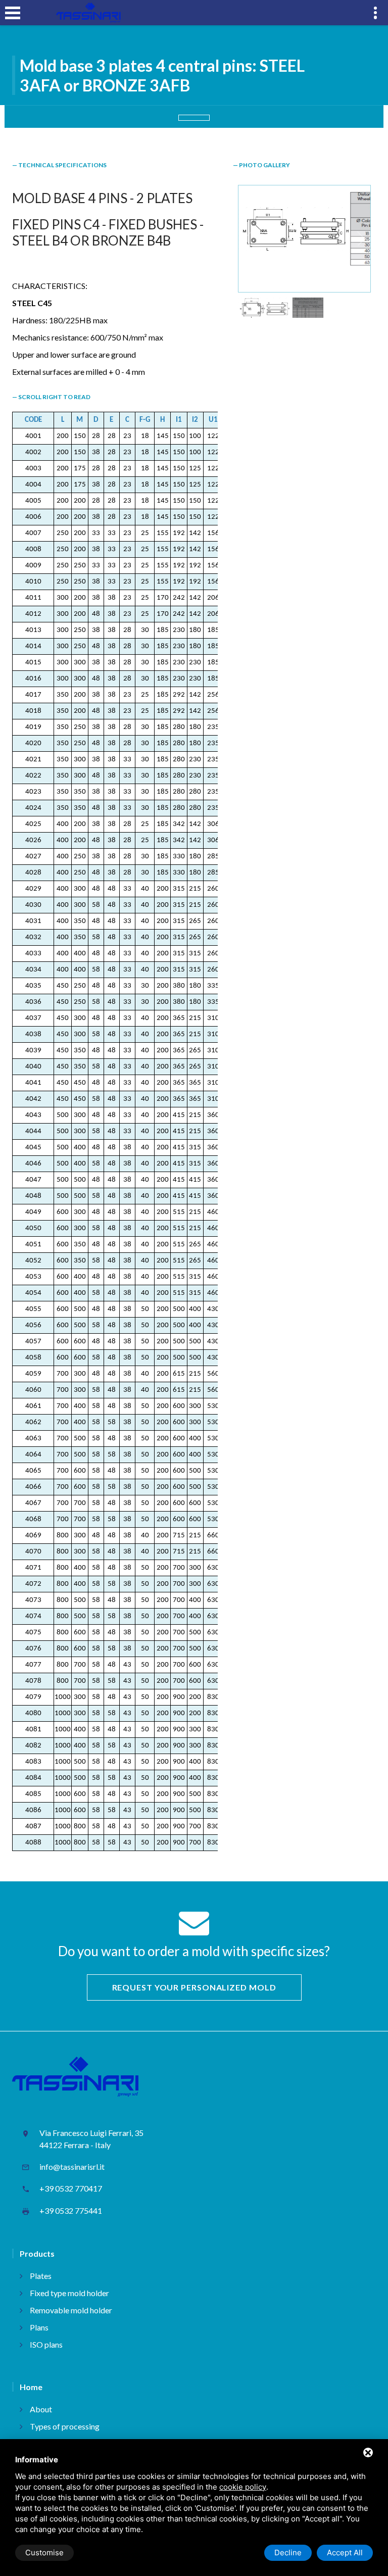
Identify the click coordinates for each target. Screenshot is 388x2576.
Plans (39, 2327)
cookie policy (243, 2487)
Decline (288, 2553)
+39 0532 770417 (71, 2188)
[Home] (88, 13)
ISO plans (46, 2344)
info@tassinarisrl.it (72, 2167)
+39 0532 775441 (71, 2210)
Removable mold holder (71, 2310)
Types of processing (65, 2426)
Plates (41, 2276)
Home (31, 2387)
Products (37, 2253)
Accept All (345, 2553)
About (41, 2409)
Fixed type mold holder (69, 2293)
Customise (44, 2553)
